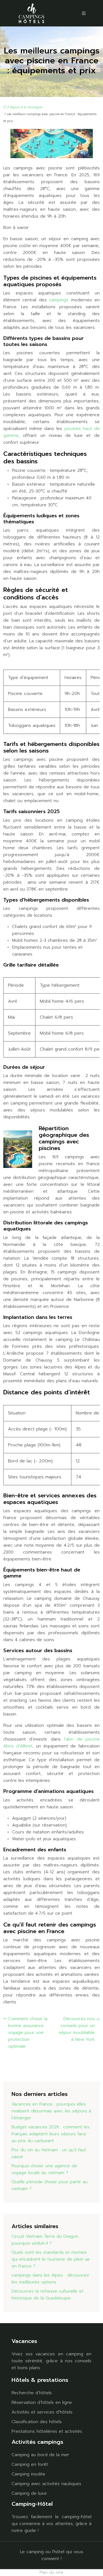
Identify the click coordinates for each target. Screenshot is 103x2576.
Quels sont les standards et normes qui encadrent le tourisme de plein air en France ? (51, 2259)
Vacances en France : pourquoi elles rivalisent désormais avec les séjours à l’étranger (51, 2111)
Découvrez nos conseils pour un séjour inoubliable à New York (77, 2029)
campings (60, 300)
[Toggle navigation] (84, 13)
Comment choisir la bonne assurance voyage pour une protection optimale (28, 2033)
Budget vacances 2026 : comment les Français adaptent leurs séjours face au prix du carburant (51, 2134)
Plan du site (51, 2572)
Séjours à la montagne (26, 107)
